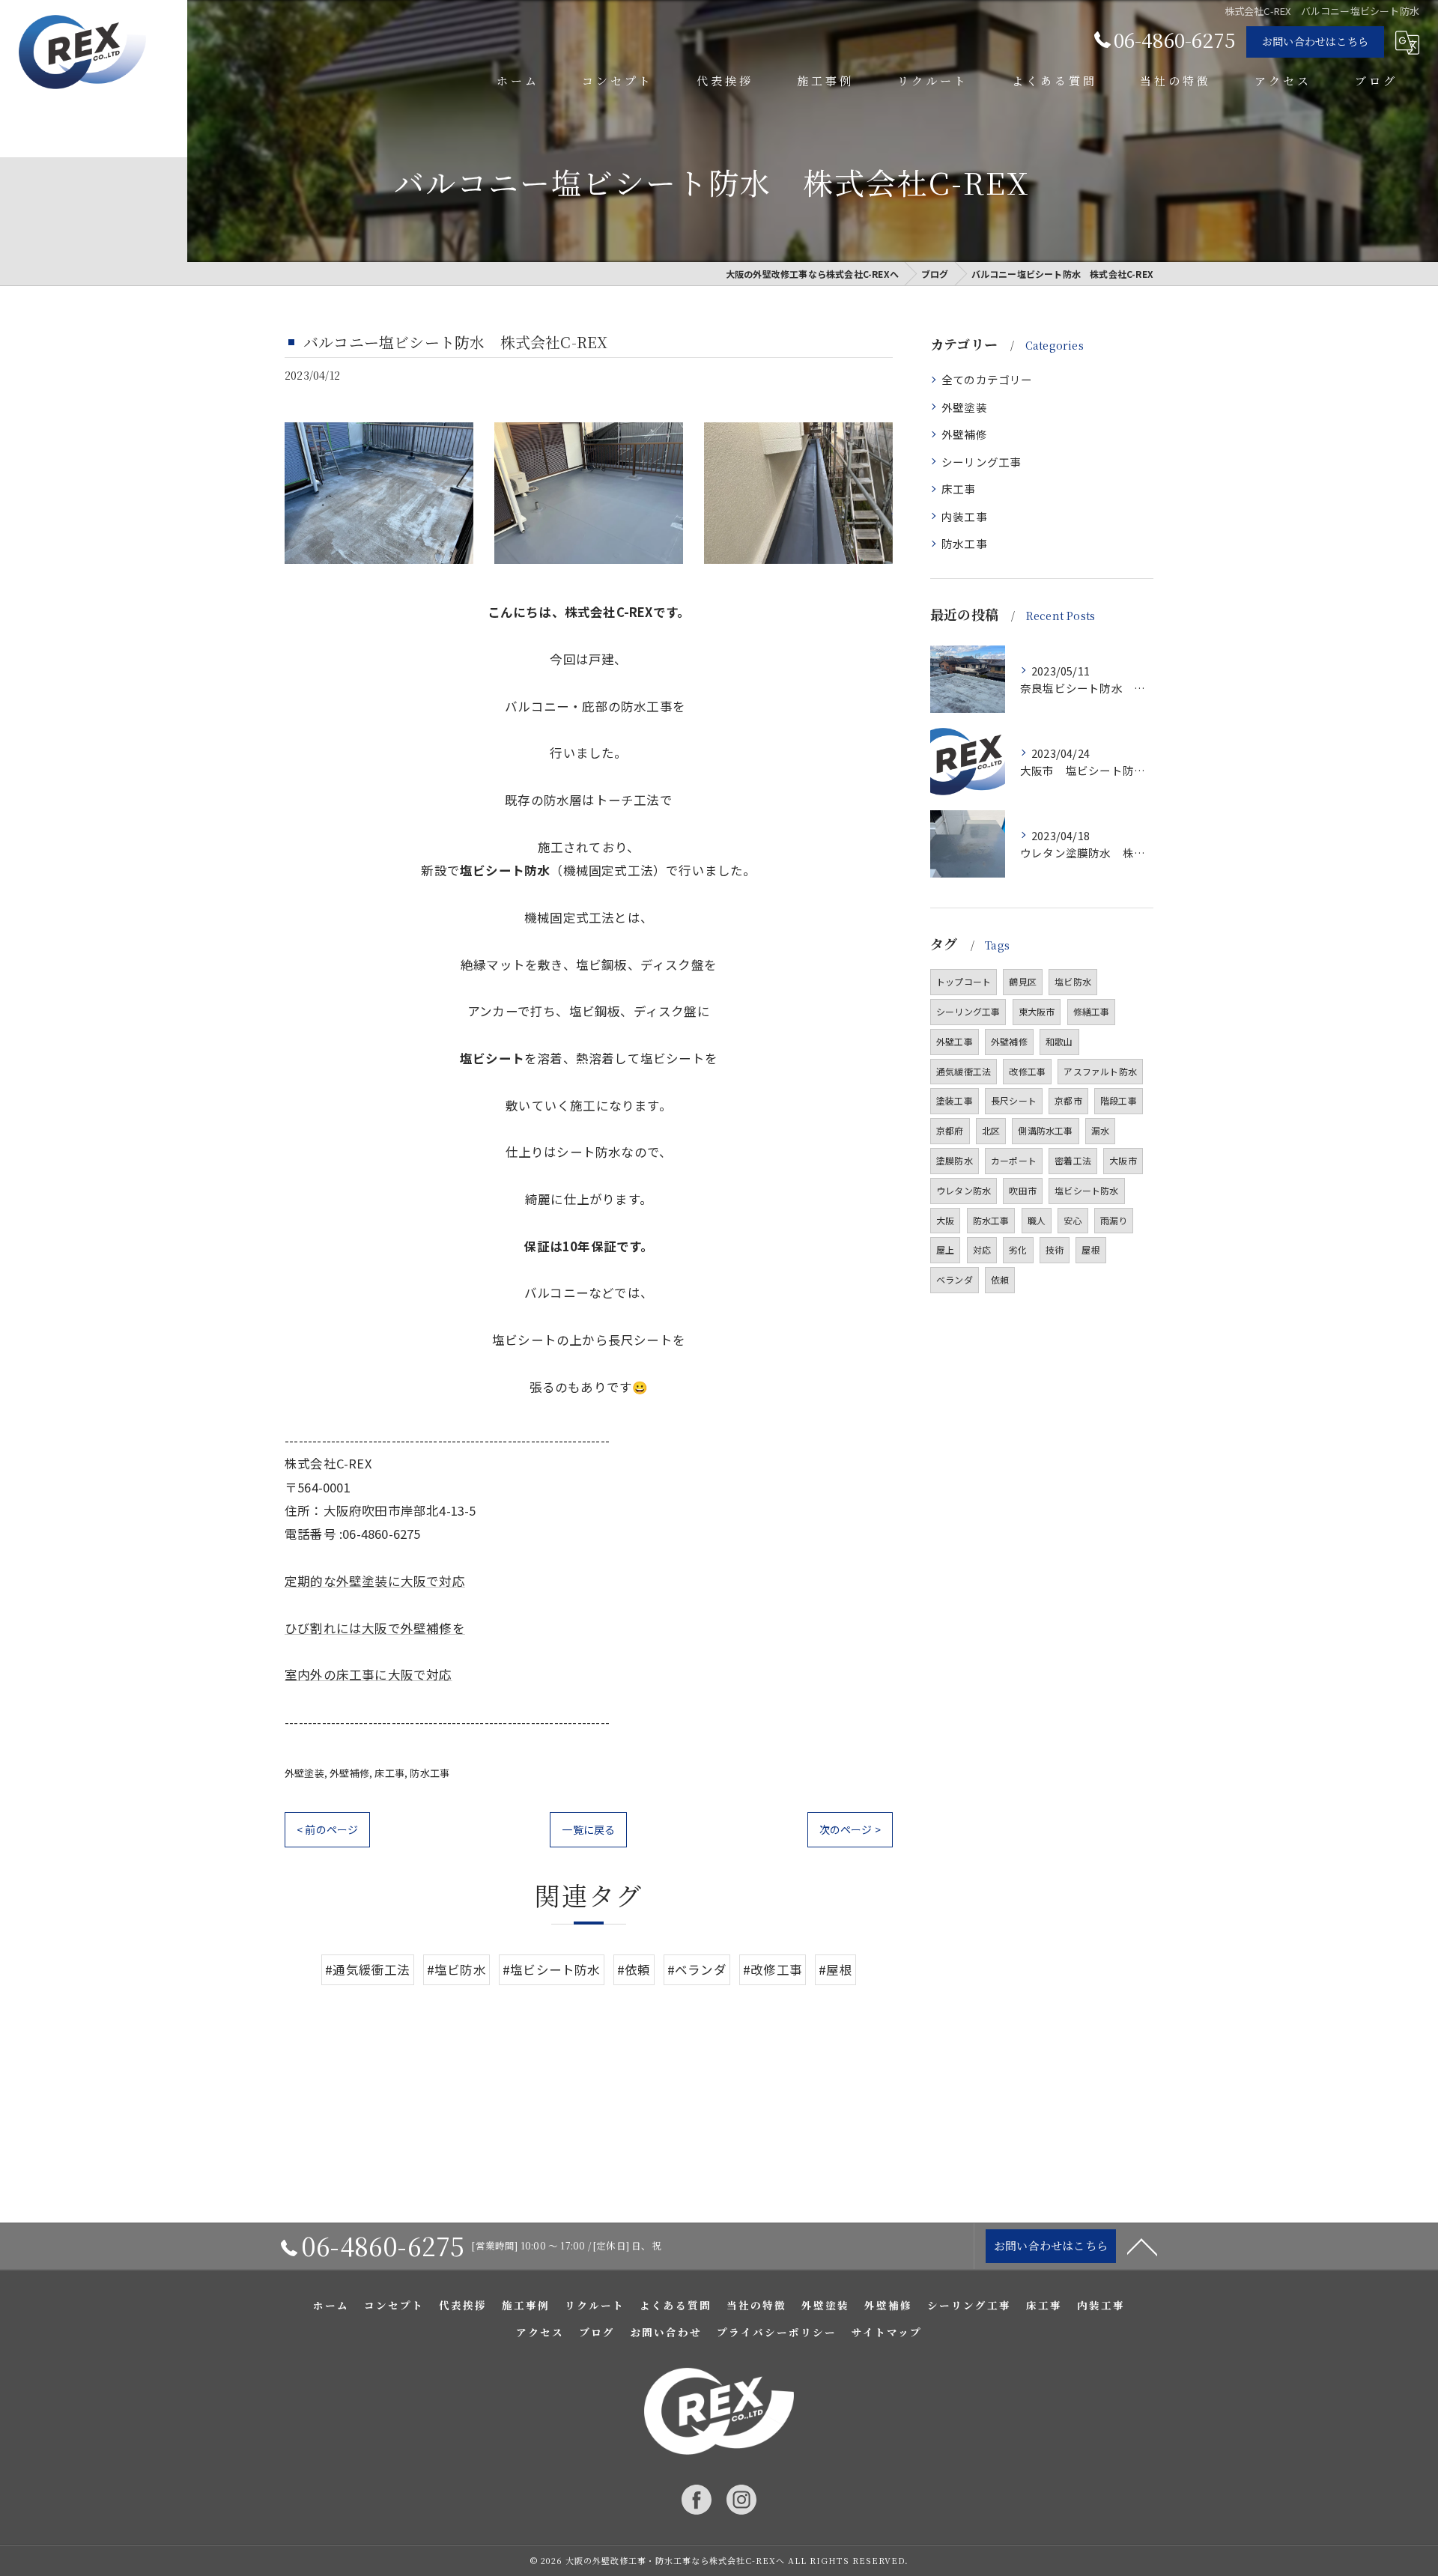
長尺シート (1014, 1100)
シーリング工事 (981, 462)
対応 (982, 1249)
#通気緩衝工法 (367, 1969)
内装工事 (964, 516)
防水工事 (430, 1773)
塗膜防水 (955, 1160)
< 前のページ (327, 1829)
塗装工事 (955, 1100)
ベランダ (955, 1279)
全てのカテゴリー (987, 379)
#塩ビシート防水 (552, 1969)
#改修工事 (773, 1969)
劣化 (1018, 1249)
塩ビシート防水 (1086, 1190)
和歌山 (1059, 1041)
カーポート (1014, 1160)
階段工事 (1119, 1100)
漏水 (1100, 1130)
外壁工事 (955, 1041)
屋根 (1090, 1249)
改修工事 (1027, 1071)
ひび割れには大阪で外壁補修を (375, 1628)
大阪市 (1123, 1160)
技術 (1055, 1249)
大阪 (945, 1220)
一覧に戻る (588, 1829)
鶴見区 (1023, 981)
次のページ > (850, 1829)
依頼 (1000, 1279)
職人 (1037, 1220)
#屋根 (835, 1969)
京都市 (1068, 1100)
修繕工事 (1092, 1011)
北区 (991, 1130)
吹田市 (1023, 1190)
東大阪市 (1037, 1011)
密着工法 (1073, 1160)
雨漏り (1114, 1220)
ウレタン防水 (964, 1190)
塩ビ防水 (1073, 981)
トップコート (964, 981)
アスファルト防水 (1100, 1071)
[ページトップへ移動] (1142, 2246)
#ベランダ (697, 1969)
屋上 (945, 1249)
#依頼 (634, 1969)
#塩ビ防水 (456, 1969)
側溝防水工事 (1045, 1130)
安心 (1073, 1220)
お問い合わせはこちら (1315, 41)
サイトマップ (887, 2332)
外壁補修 (349, 1773)
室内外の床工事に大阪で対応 (368, 1674)
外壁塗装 (304, 1773)
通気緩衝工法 (964, 1071)
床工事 (389, 1773)
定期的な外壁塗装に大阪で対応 (375, 1581)
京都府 (950, 1130)
